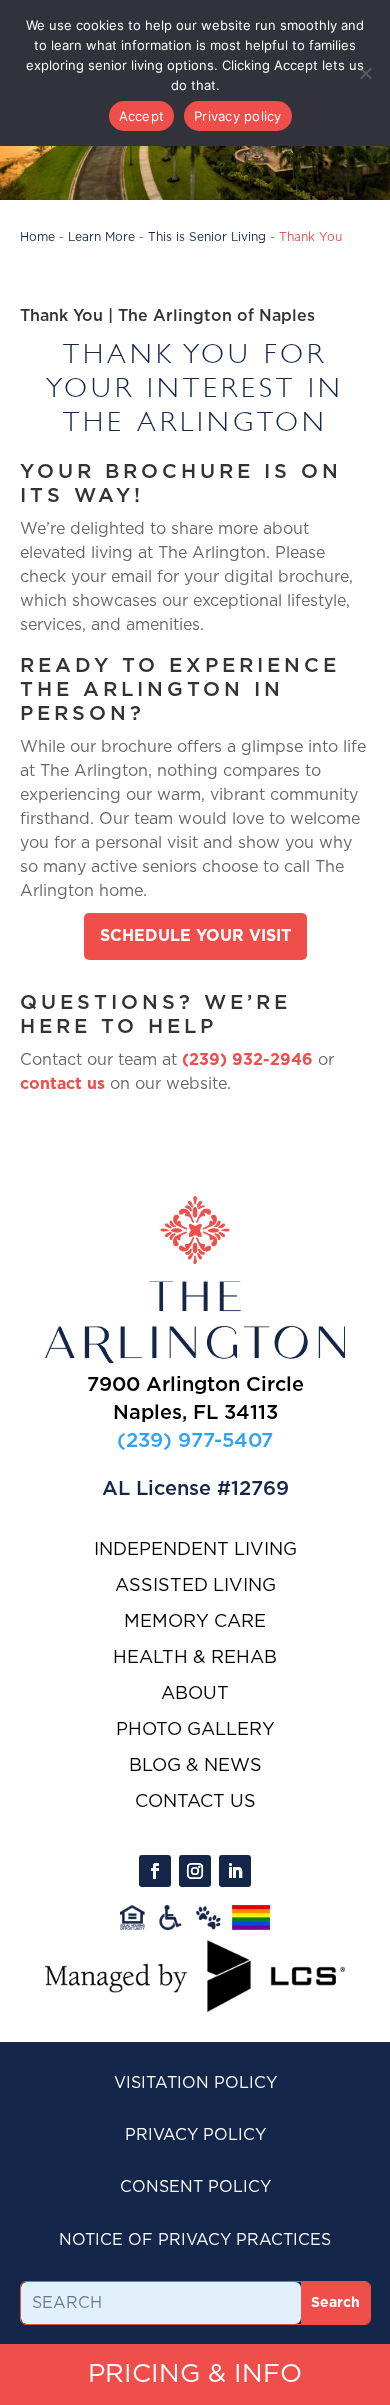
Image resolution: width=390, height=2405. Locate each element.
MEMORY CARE (195, 1622)
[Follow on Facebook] (155, 1871)
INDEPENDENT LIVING (195, 1550)
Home (37, 237)
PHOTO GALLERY (195, 1730)
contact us (62, 1084)
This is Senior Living (207, 237)
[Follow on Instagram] (195, 1871)
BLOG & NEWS (195, 1766)
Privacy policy (238, 116)
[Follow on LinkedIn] (235, 1871)
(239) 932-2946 (247, 1060)
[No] (365, 73)
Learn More (101, 237)
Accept (142, 116)
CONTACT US (195, 1802)
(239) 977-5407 (195, 1440)
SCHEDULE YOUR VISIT (195, 936)
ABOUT (195, 1694)
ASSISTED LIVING (195, 1586)
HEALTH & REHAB (195, 1658)
